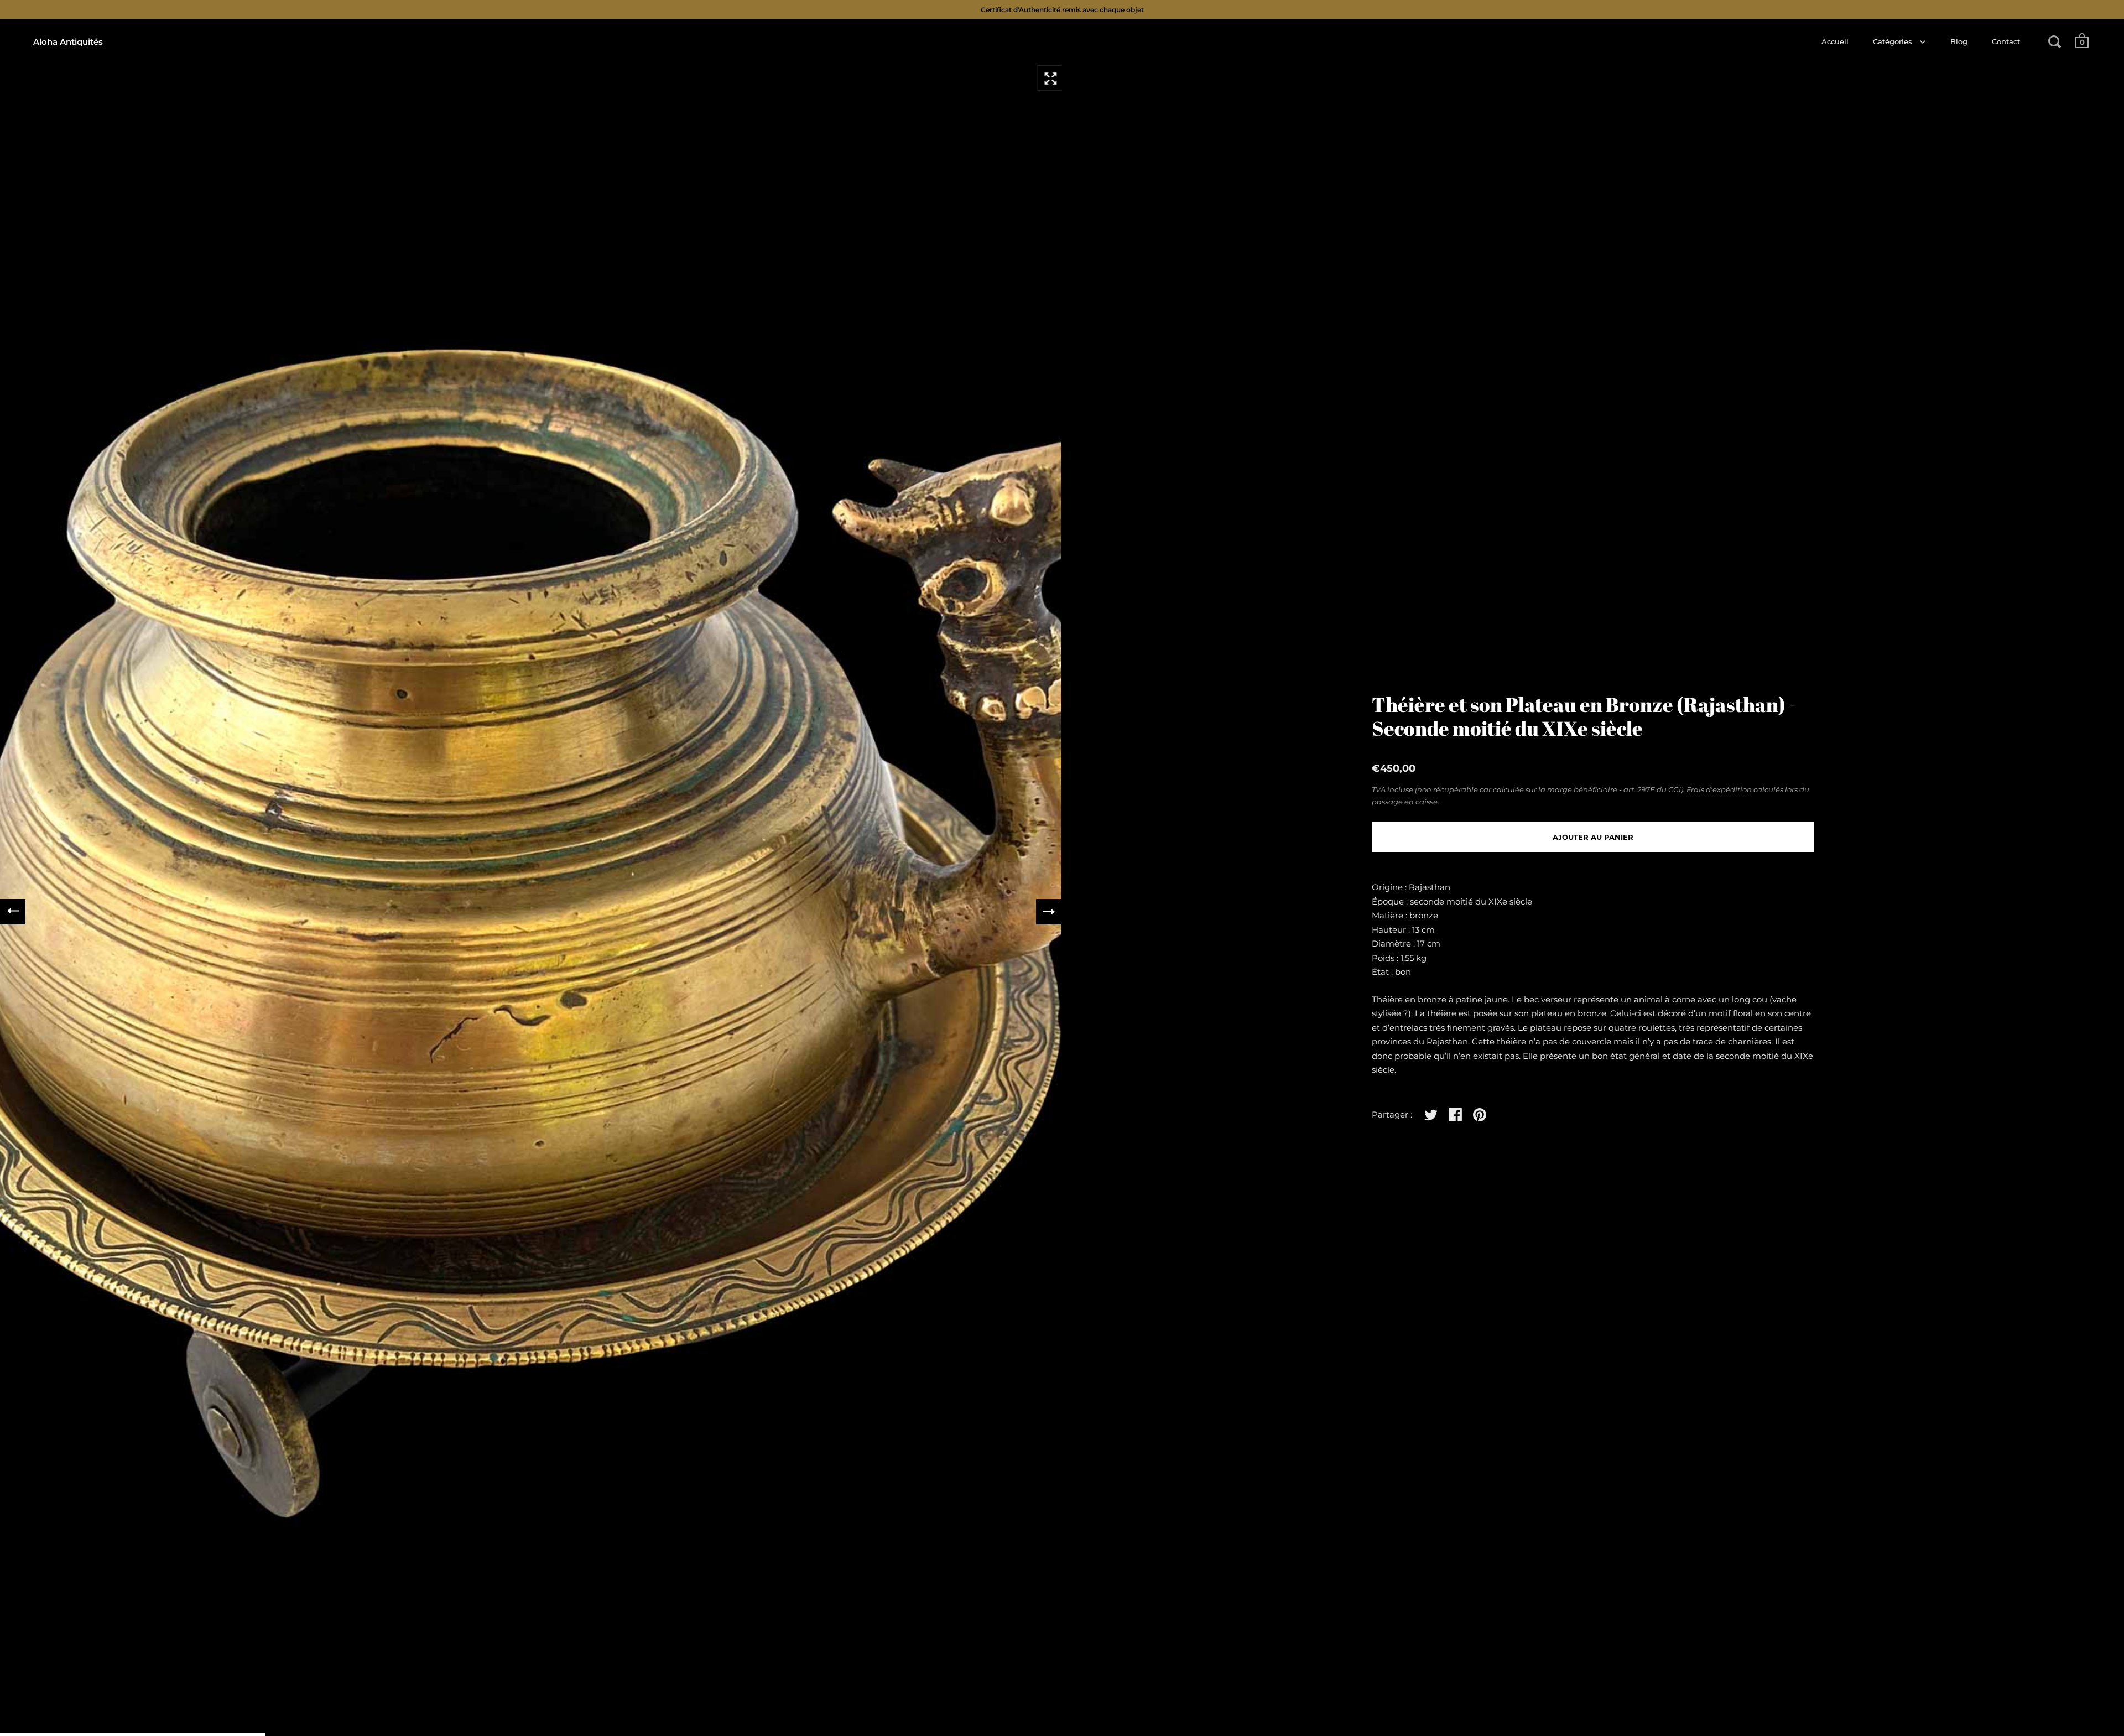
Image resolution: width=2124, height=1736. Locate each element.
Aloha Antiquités (68, 42)
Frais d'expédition (1719, 789)
